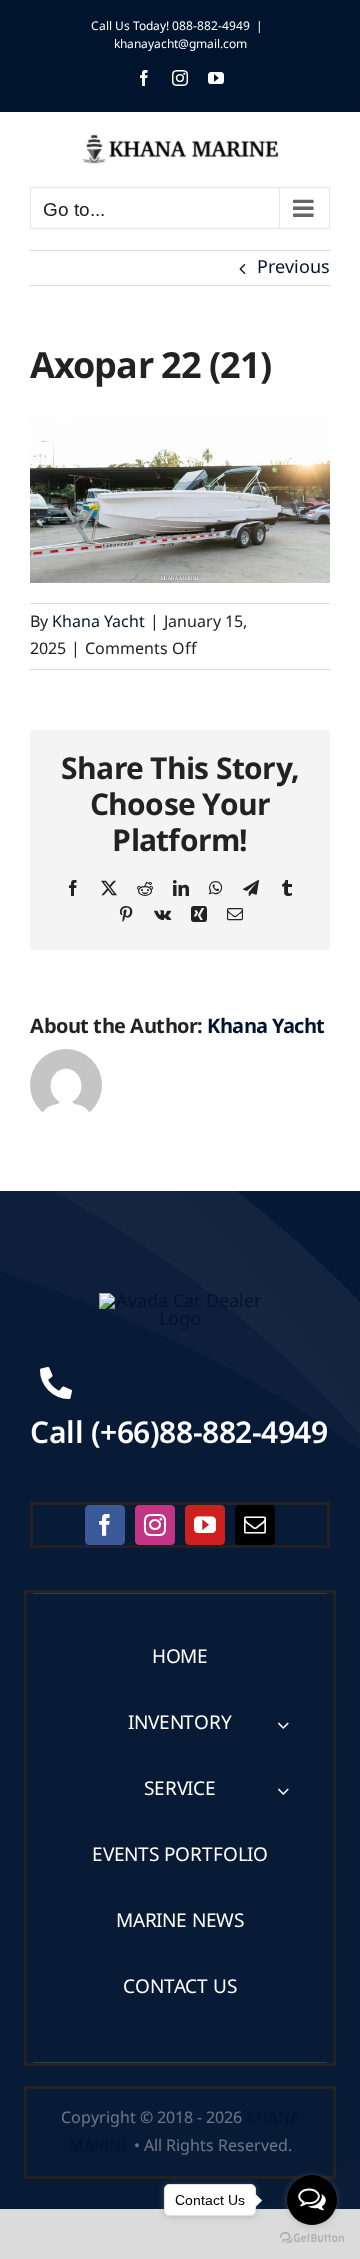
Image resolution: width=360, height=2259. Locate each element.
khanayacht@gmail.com (180, 44)
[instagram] (155, 1525)
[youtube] (205, 1525)
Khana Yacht (98, 622)
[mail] (255, 1525)
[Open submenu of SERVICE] (283, 1790)
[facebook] (105, 1525)
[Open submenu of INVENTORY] (283, 1724)
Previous (293, 267)
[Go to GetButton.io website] (312, 2238)
